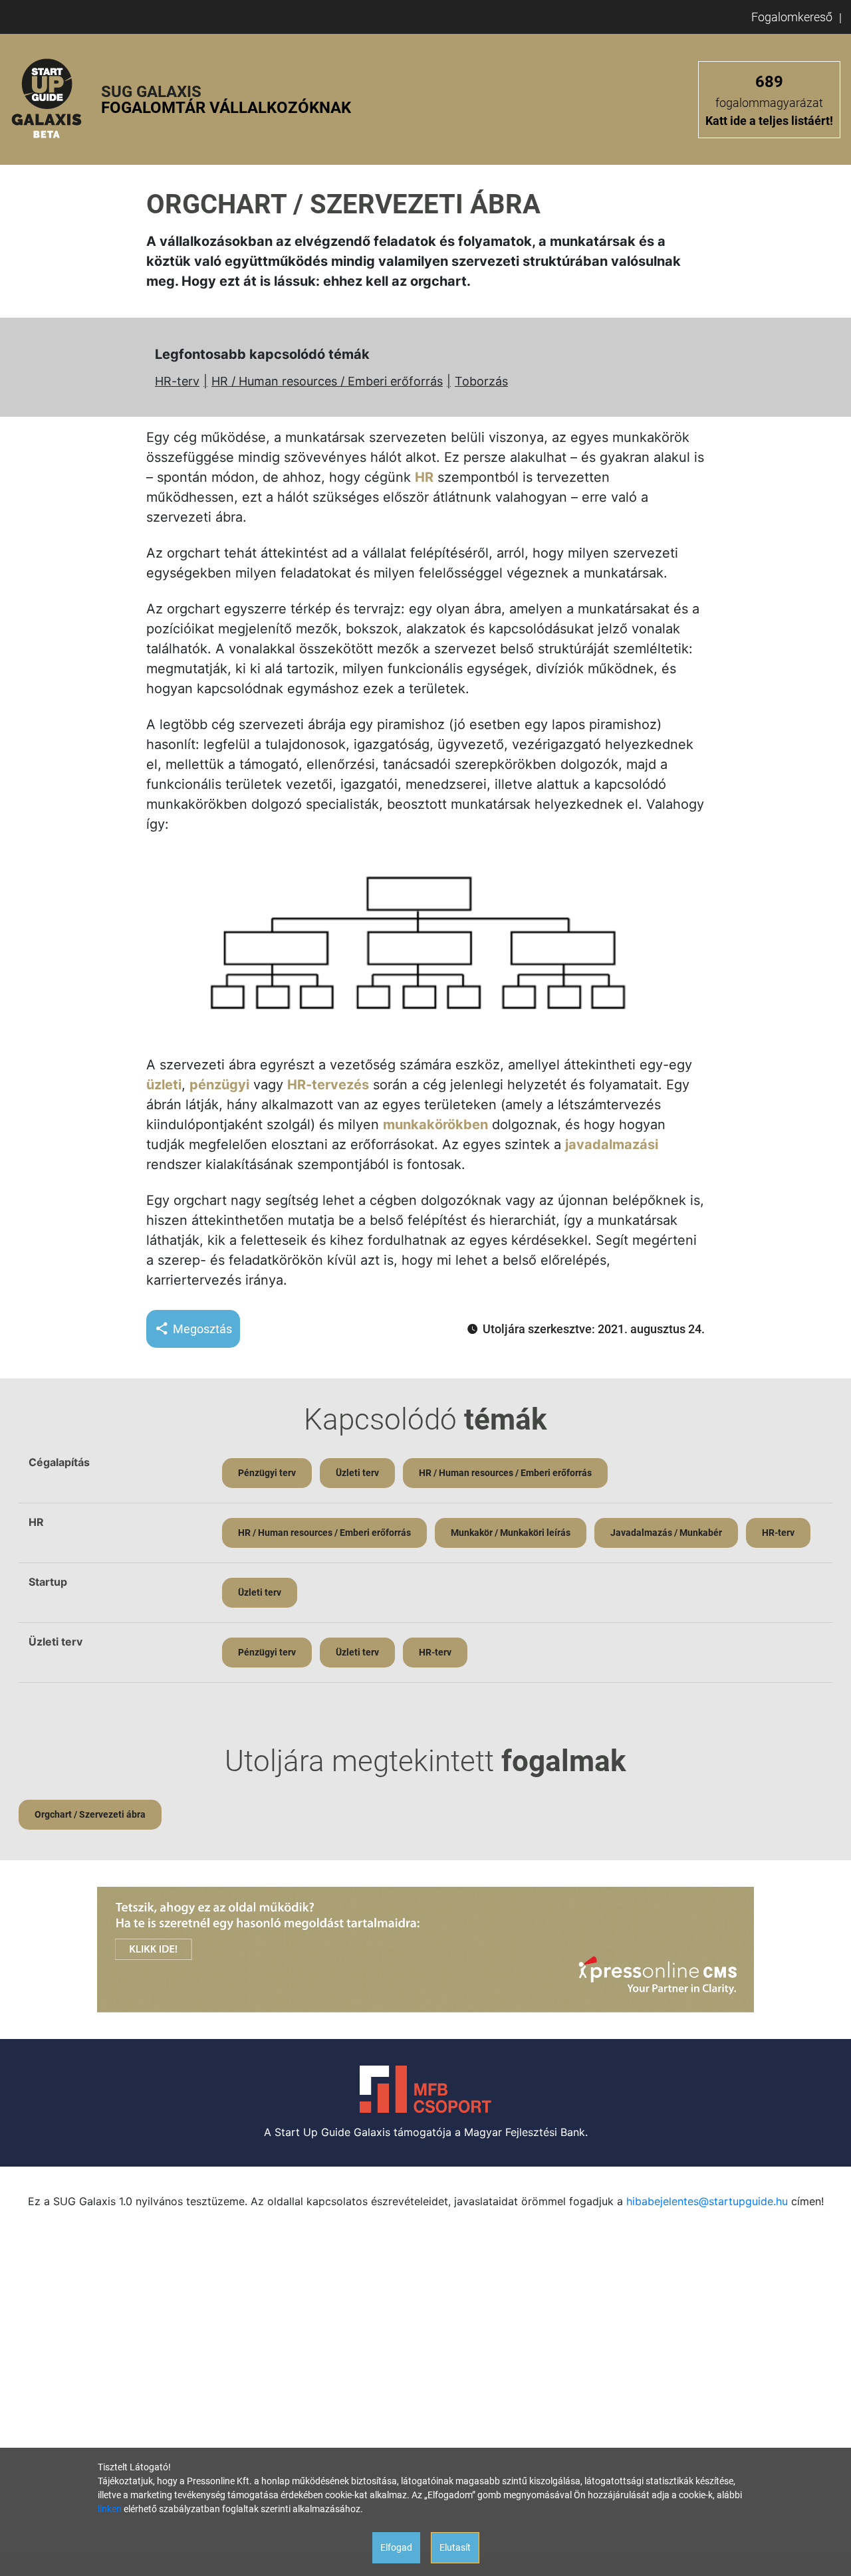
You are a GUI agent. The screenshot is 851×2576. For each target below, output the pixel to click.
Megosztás (202, 1329)
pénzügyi (219, 1085)
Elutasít (455, 2547)
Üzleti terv (357, 1473)
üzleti (164, 1085)
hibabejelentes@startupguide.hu (707, 2201)
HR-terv (177, 381)
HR (424, 477)
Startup (48, 1582)
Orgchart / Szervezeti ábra (90, 1814)
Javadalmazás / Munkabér (666, 1533)
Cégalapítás (59, 1462)
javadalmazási (612, 1144)
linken (110, 2509)
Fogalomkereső (792, 17)
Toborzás (481, 381)
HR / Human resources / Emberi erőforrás (327, 381)
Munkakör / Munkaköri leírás (511, 1533)
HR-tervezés (328, 1085)
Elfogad (396, 2547)
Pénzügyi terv (267, 1473)
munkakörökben (435, 1125)
